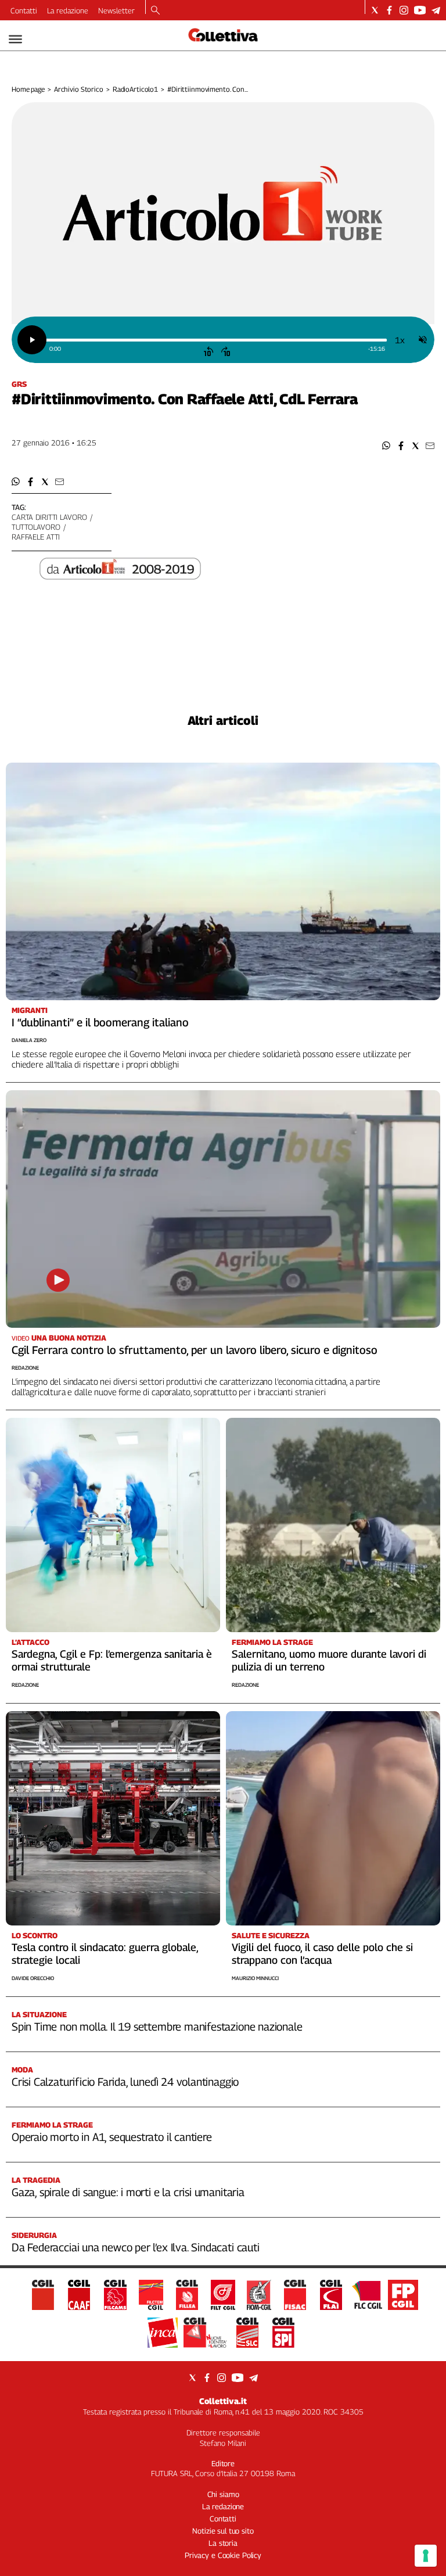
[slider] (216, 340)
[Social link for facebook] (389, 10)
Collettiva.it (223, 2401)
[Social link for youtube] (420, 10)
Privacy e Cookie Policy (223, 2555)
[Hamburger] (15, 39)
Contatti (24, 10)
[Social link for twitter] (375, 10)
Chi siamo (223, 2494)
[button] (386, 446)
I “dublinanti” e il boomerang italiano (100, 1022)
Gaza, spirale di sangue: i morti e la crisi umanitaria (128, 2192)
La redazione (68, 10)
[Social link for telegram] (436, 10)
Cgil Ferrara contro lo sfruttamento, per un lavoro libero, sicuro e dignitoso (195, 1350)
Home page (28, 89)
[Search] (155, 11)
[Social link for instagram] (404, 10)
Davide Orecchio (33, 1978)
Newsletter (116, 10)
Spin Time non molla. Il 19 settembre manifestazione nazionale (157, 2027)
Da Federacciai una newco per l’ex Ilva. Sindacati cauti (136, 2247)
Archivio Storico (79, 89)
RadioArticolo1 (135, 89)
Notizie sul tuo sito (223, 2531)
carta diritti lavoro (49, 517)
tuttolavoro (36, 527)
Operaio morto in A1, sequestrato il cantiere (112, 2137)
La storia (223, 2543)
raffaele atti (36, 537)
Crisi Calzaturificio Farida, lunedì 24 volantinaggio (125, 2082)
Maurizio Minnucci (255, 1978)
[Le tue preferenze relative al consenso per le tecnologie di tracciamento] (426, 2556)
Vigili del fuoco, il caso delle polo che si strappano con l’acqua (322, 1954)
